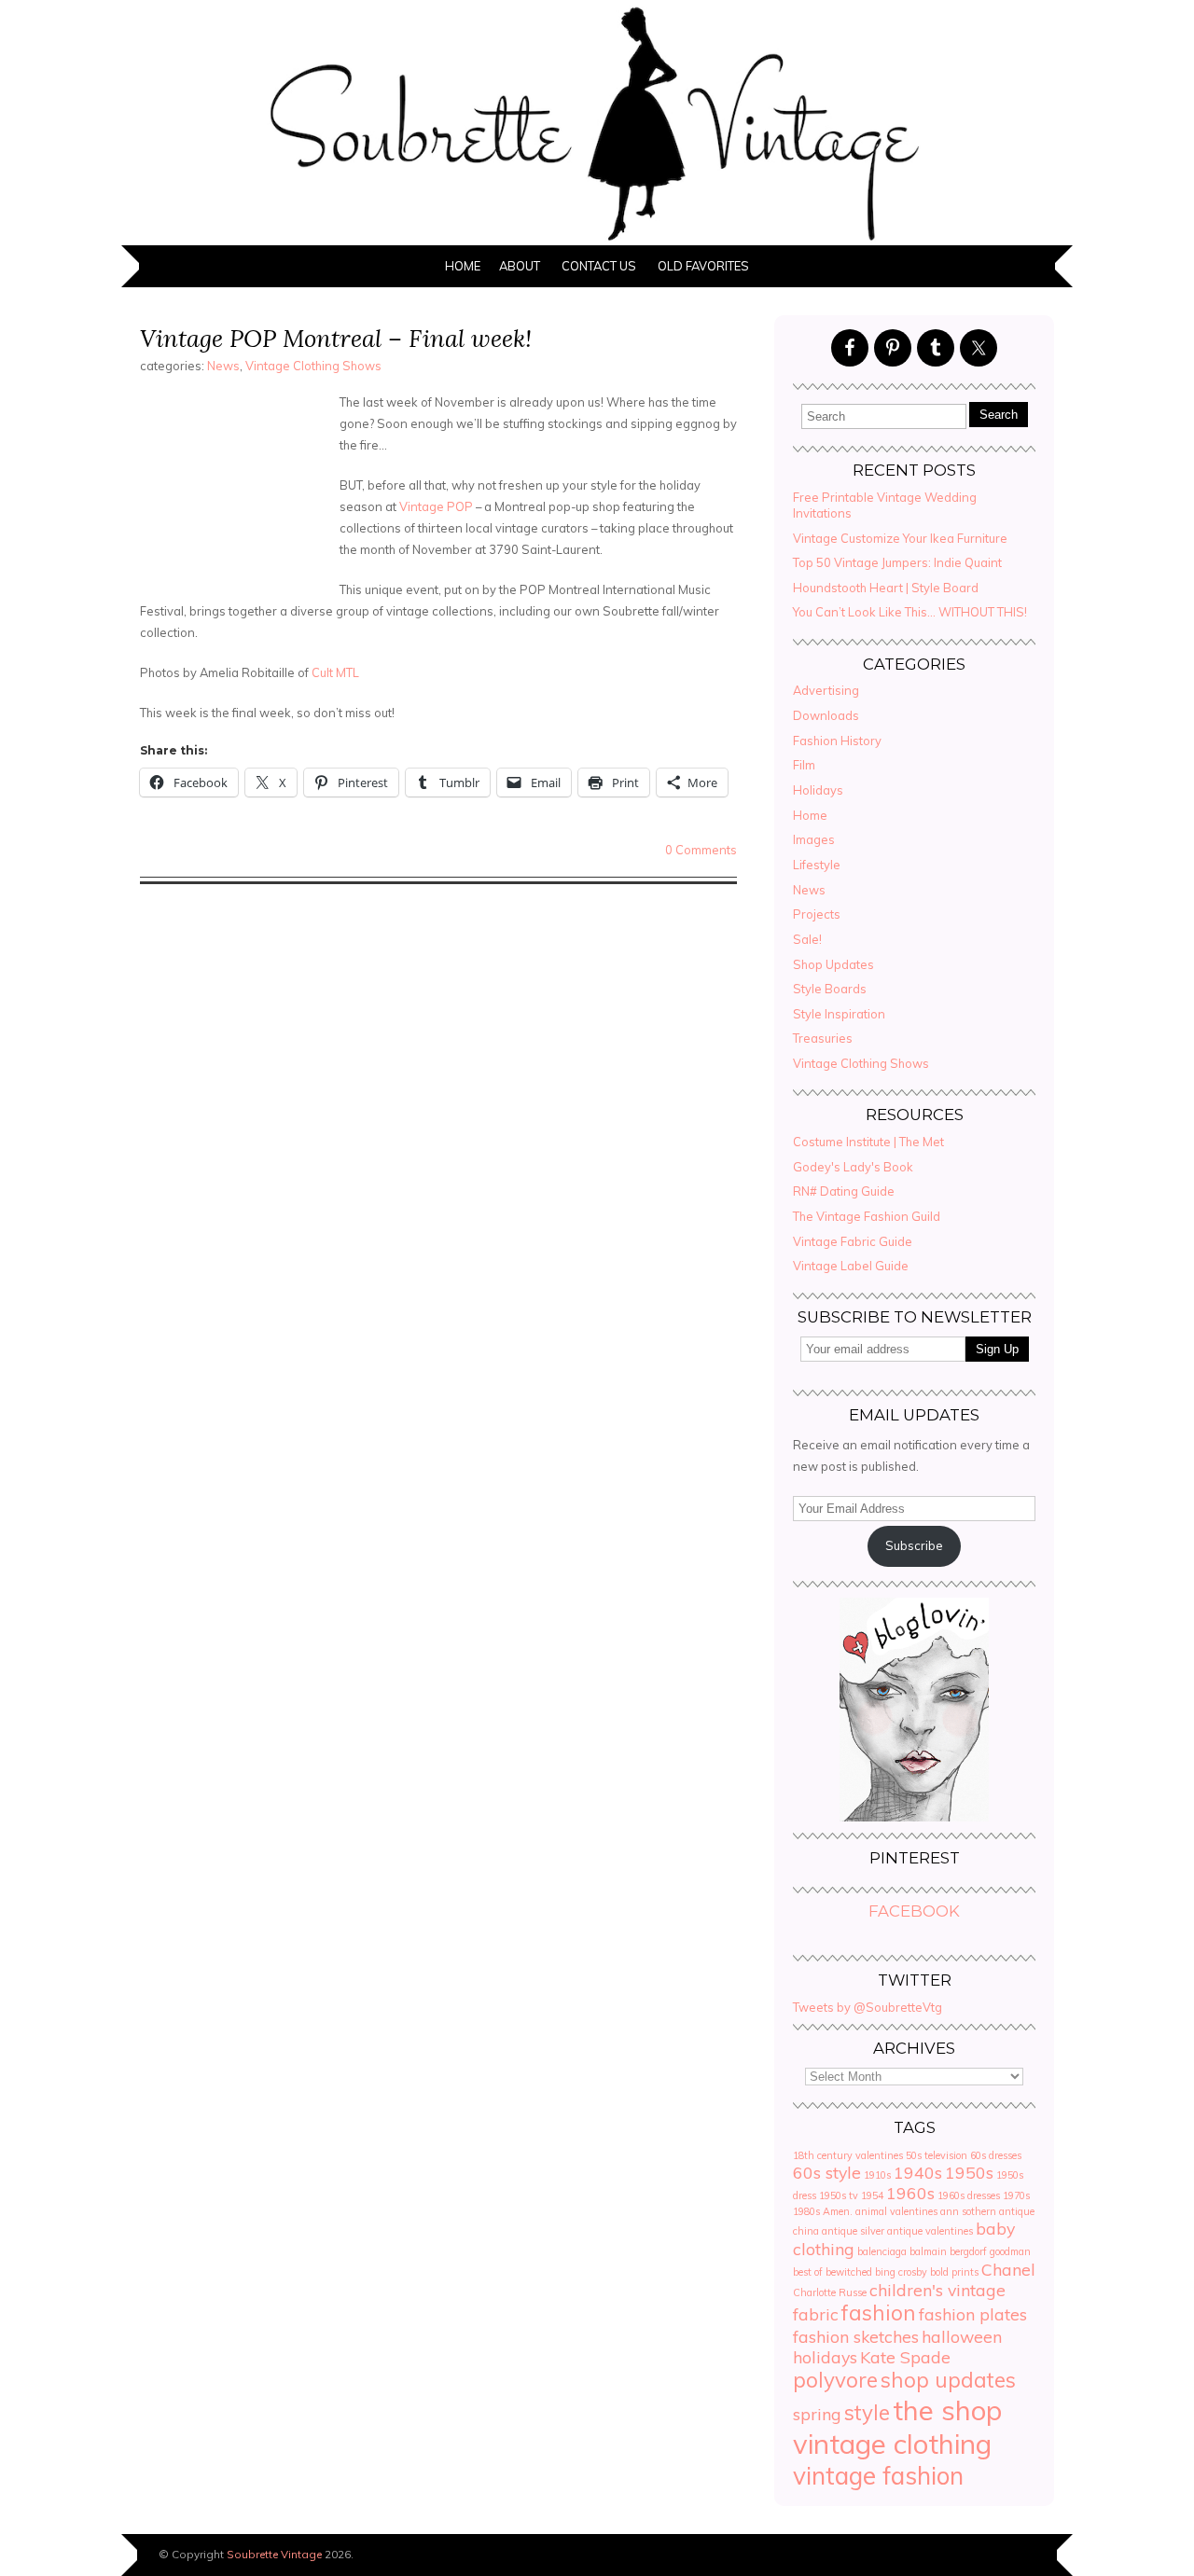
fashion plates (973, 2314)
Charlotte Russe (830, 2292)
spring (817, 2414)
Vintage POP (436, 506)
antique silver (853, 2231)
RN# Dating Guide (844, 1191)
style (867, 2413)
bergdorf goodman (990, 2251)
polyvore (835, 2380)
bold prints (954, 2272)
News (223, 366)
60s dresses (996, 2155)
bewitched (849, 2272)
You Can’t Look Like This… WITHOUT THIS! (910, 612)
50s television (937, 2155)
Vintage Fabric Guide (853, 1241)
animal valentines (896, 2211)
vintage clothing (892, 2444)
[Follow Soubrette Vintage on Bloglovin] (914, 1817)
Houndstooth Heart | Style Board (886, 588)
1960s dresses (969, 2195)
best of (808, 2272)
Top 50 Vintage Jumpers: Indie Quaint (897, 562)
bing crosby (901, 2272)
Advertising (826, 690)
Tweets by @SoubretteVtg (868, 2007)
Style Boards (830, 989)
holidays (825, 2357)
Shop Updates (833, 964)
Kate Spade (905, 2357)
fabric (816, 2314)
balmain (928, 2251)
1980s (806, 2211)
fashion (879, 2313)
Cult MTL (335, 672)
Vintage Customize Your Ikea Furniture (900, 538)
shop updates (948, 2380)
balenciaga (882, 2251)
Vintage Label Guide (851, 1266)
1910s (877, 2175)
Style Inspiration (839, 1014)
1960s (910, 2193)
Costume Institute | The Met (868, 1142)
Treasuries (823, 1038)
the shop (947, 2410)
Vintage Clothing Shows (313, 366)
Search (999, 415)
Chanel (1008, 2269)
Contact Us (599, 266)
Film (804, 765)
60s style (827, 2172)
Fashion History (837, 741)
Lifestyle (817, 865)
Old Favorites (703, 266)
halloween (962, 2336)
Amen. (838, 2211)
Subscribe (914, 1545)
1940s (918, 2172)
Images (814, 839)
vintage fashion (878, 2476)
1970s (1016, 2195)
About (520, 266)
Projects (817, 914)
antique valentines (930, 2231)
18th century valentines (848, 2155)
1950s (969, 2172)
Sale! (807, 939)
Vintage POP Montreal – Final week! (336, 338)
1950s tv (839, 2195)
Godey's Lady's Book (853, 1167)
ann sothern (968, 2211)
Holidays (818, 790)
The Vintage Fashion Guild (867, 1216)
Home (463, 266)
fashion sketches (856, 2336)
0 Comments (701, 850)
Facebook (914, 1911)
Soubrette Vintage (274, 2554)
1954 (872, 2195)
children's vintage (937, 2290)
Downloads (826, 715)
